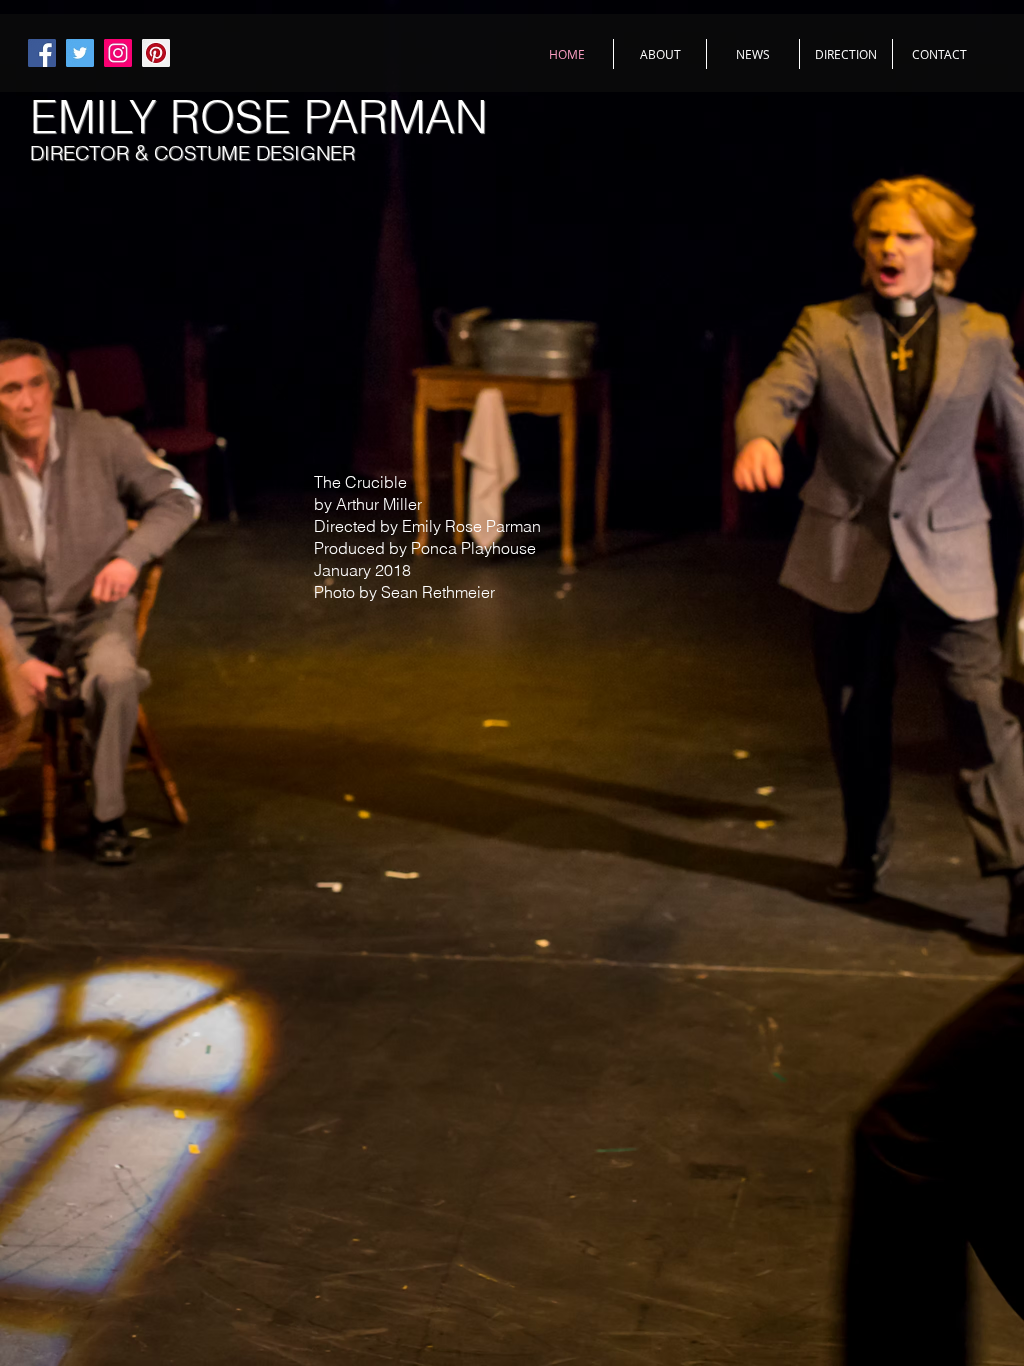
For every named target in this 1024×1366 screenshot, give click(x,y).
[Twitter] (80, 53)
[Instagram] (118, 53)
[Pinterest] (156, 53)
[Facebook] (42, 53)
